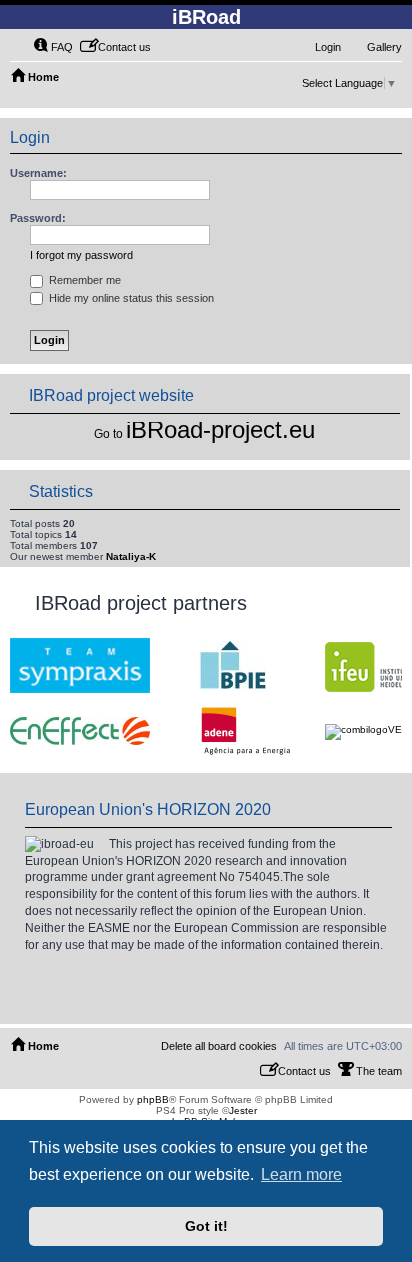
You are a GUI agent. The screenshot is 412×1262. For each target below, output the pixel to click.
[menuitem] (53, 47)
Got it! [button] (206, 1226)
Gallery (384, 47)
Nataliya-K (131, 556)
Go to (108, 434)
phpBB (153, 1099)
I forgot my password (81, 255)
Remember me (83, 280)
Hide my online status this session (130, 298)
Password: (38, 218)
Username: (38, 173)
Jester (243, 1110)
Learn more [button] (301, 1174)
